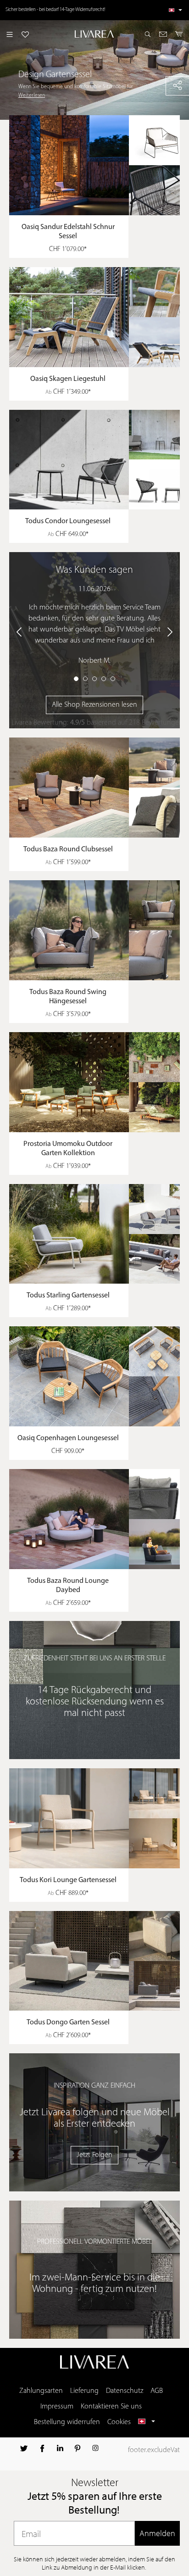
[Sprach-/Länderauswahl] (175, 10)
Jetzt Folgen (94, 2155)
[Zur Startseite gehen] (95, 34)
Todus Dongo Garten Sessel (68, 2023)
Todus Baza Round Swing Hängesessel (68, 997)
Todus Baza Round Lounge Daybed (68, 1586)
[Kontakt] (163, 34)
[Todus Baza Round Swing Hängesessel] (99, 930)
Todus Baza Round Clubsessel (68, 849)
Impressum (57, 2407)
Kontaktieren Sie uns (111, 2407)
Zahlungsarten (41, 2391)
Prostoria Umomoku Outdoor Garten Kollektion (68, 1149)
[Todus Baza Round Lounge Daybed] (99, 1519)
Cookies (119, 2422)
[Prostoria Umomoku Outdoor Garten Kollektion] (99, 1082)
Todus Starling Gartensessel (68, 1296)
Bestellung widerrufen (67, 2422)
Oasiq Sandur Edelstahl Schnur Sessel (68, 232)
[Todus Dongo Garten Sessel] (99, 1961)
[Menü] (10, 34)
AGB (157, 2391)
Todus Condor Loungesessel (68, 521)
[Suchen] (148, 34)
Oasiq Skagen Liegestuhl (68, 379)
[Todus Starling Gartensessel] (99, 1234)
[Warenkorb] (179, 34)
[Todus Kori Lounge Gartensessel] (99, 1818)
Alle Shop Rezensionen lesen (94, 705)
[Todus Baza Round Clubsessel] (99, 788)
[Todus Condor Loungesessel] (99, 460)
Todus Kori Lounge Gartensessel (68, 1880)
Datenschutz (125, 2391)
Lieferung (84, 2391)
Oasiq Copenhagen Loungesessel (68, 1438)
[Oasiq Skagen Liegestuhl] (99, 317)
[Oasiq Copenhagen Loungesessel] (99, 1376)
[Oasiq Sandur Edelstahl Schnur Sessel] (99, 165)
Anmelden (157, 2533)
